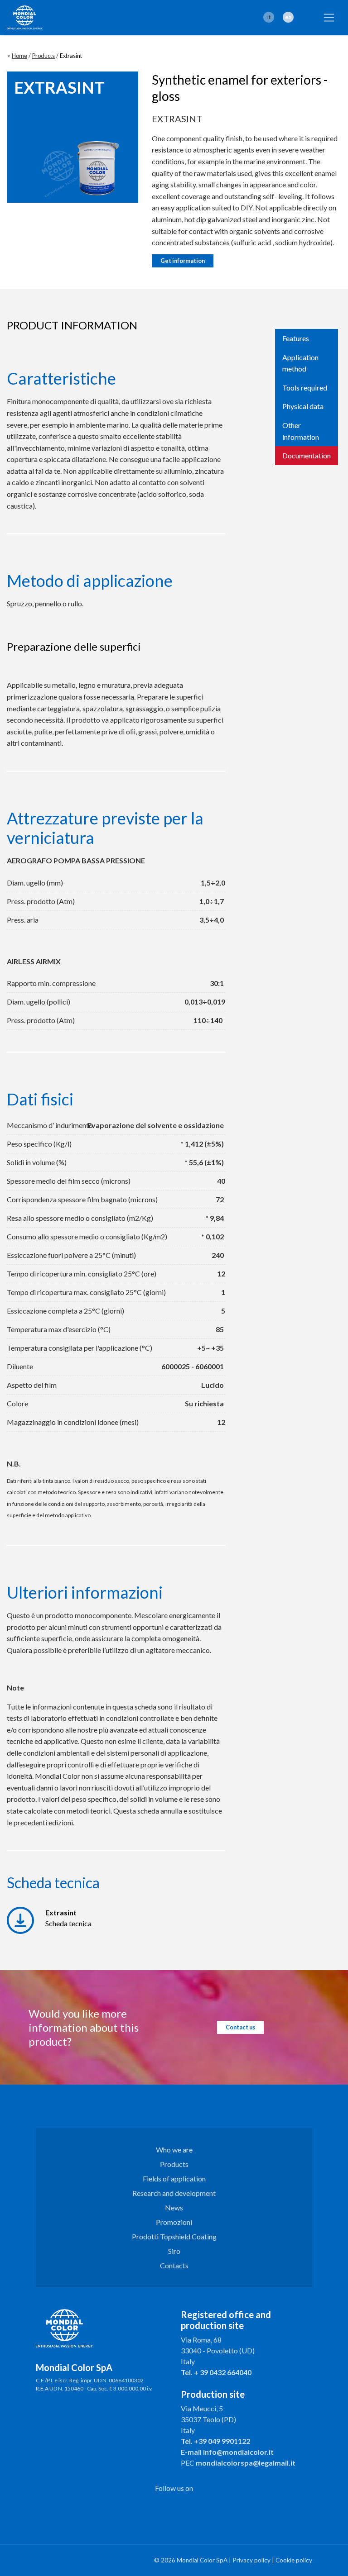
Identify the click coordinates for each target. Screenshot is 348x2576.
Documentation (307, 455)
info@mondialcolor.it (238, 2452)
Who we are (174, 2150)
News (174, 2207)
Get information (183, 261)
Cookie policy (294, 2560)
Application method (300, 363)
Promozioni (174, 2222)
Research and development (174, 2193)
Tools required (305, 388)
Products (43, 56)
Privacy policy (251, 2560)
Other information (301, 431)
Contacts (174, 2265)
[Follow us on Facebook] (163, 2507)
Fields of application (174, 2178)
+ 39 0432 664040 (223, 2372)
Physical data (303, 406)
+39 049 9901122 (222, 2441)
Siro (174, 2251)
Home (19, 56)
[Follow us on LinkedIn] (186, 2507)
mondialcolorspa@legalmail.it (246, 2463)
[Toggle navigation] (329, 18)
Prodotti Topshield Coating (174, 2236)
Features (296, 338)
